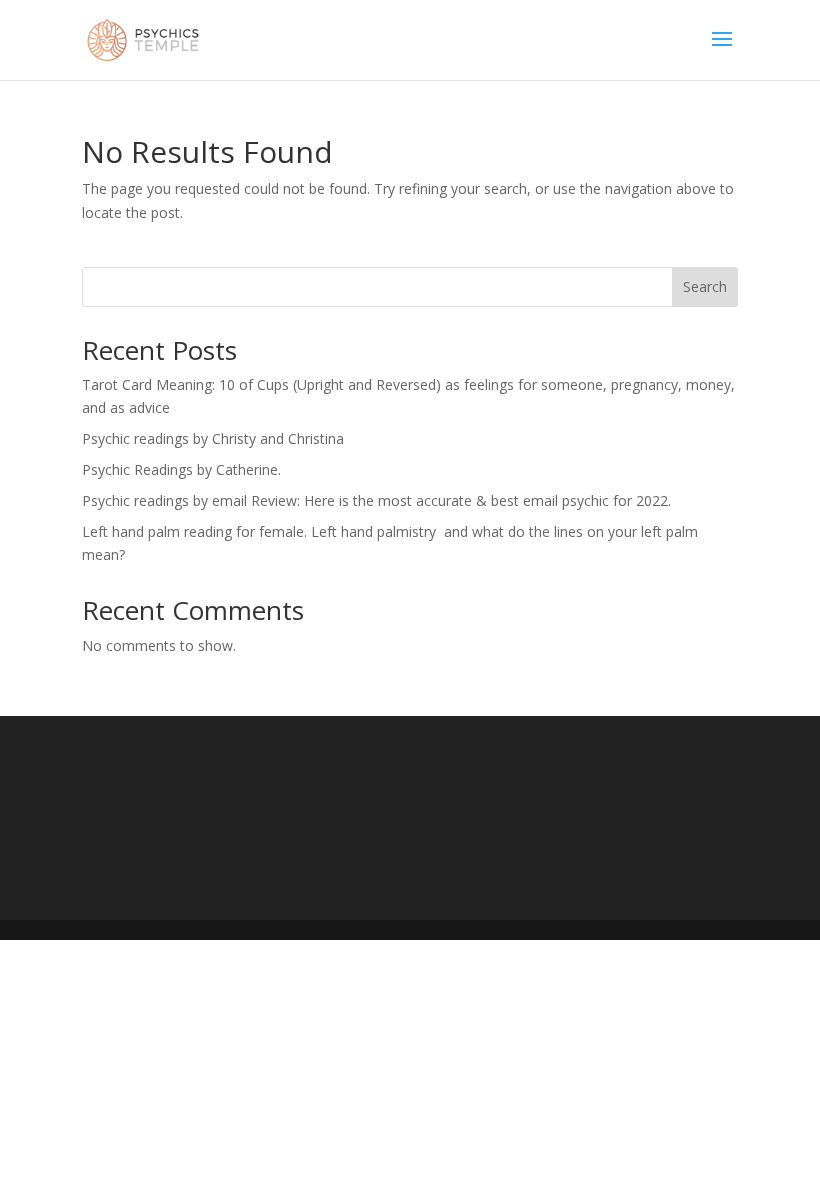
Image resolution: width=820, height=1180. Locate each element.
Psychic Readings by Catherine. (181, 469)
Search (705, 286)
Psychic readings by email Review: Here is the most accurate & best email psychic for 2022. (376, 500)
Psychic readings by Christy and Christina (213, 438)
